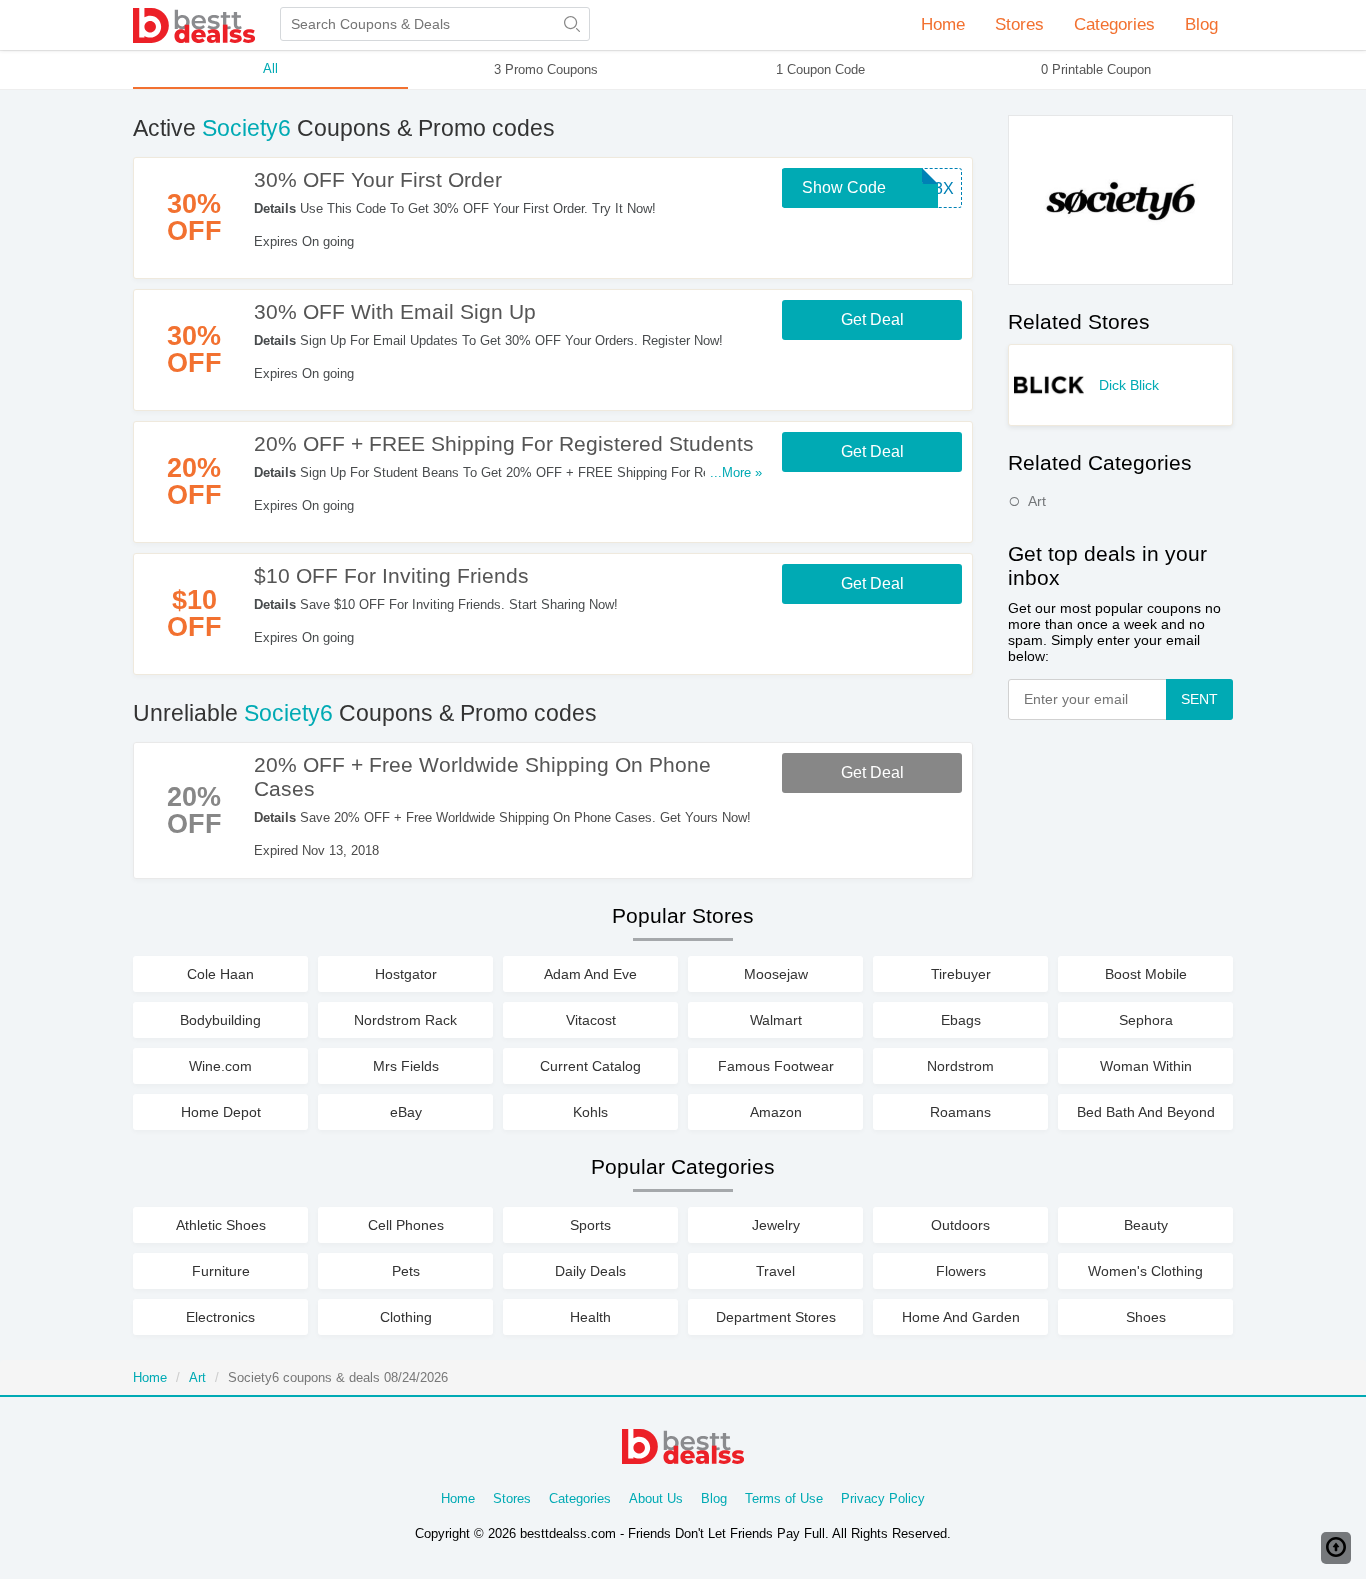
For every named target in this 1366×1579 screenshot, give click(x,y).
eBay (406, 1112)
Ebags (961, 1020)
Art (1037, 501)
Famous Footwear (776, 1066)
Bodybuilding (220, 1020)
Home (943, 24)
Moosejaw (776, 974)
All (270, 68)
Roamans (960, 1112)
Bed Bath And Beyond (1146, 1112)
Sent (1199, 699)
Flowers (961, 1271)
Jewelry (776, 1225)
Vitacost (591, 1020)
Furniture (221, 1271)
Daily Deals (590, 1271)
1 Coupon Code (820, 69)
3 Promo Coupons (546, 69)
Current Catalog (590, 1066)
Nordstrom (960, 1066)
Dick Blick (1129, 385)
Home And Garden (961, 1317)
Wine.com (220, 1066)
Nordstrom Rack (405, 1020)
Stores (512, 1498)
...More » (736, 472)
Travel (775, 1271)
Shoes (1146, 1317)
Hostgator (406, 974)
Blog (1201, 24)
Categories (580, 1498)
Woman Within (1146, 1066)
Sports (590, 1225)
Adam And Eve (590, 974)
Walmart (776, 1020)
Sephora (1146, 1020)
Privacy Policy (883, 1498)
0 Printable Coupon (1096, 69)
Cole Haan (220, 974)
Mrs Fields (406, 1066)
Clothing (406, 1317)
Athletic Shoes (221, 1225)
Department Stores (776, 1317)
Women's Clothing (1145, 1271)
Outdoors (960, 1225)
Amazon (776, 1112)
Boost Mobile (1146, 974)
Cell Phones (406, 1225)
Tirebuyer (961, 974)
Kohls (590, 1112)
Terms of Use (784, 1498)
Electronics (220, 1317)
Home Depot (221, 1112)
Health (590, 1317)
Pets (406, 1271)
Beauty (1146, 1225)
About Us (656, 1498)
